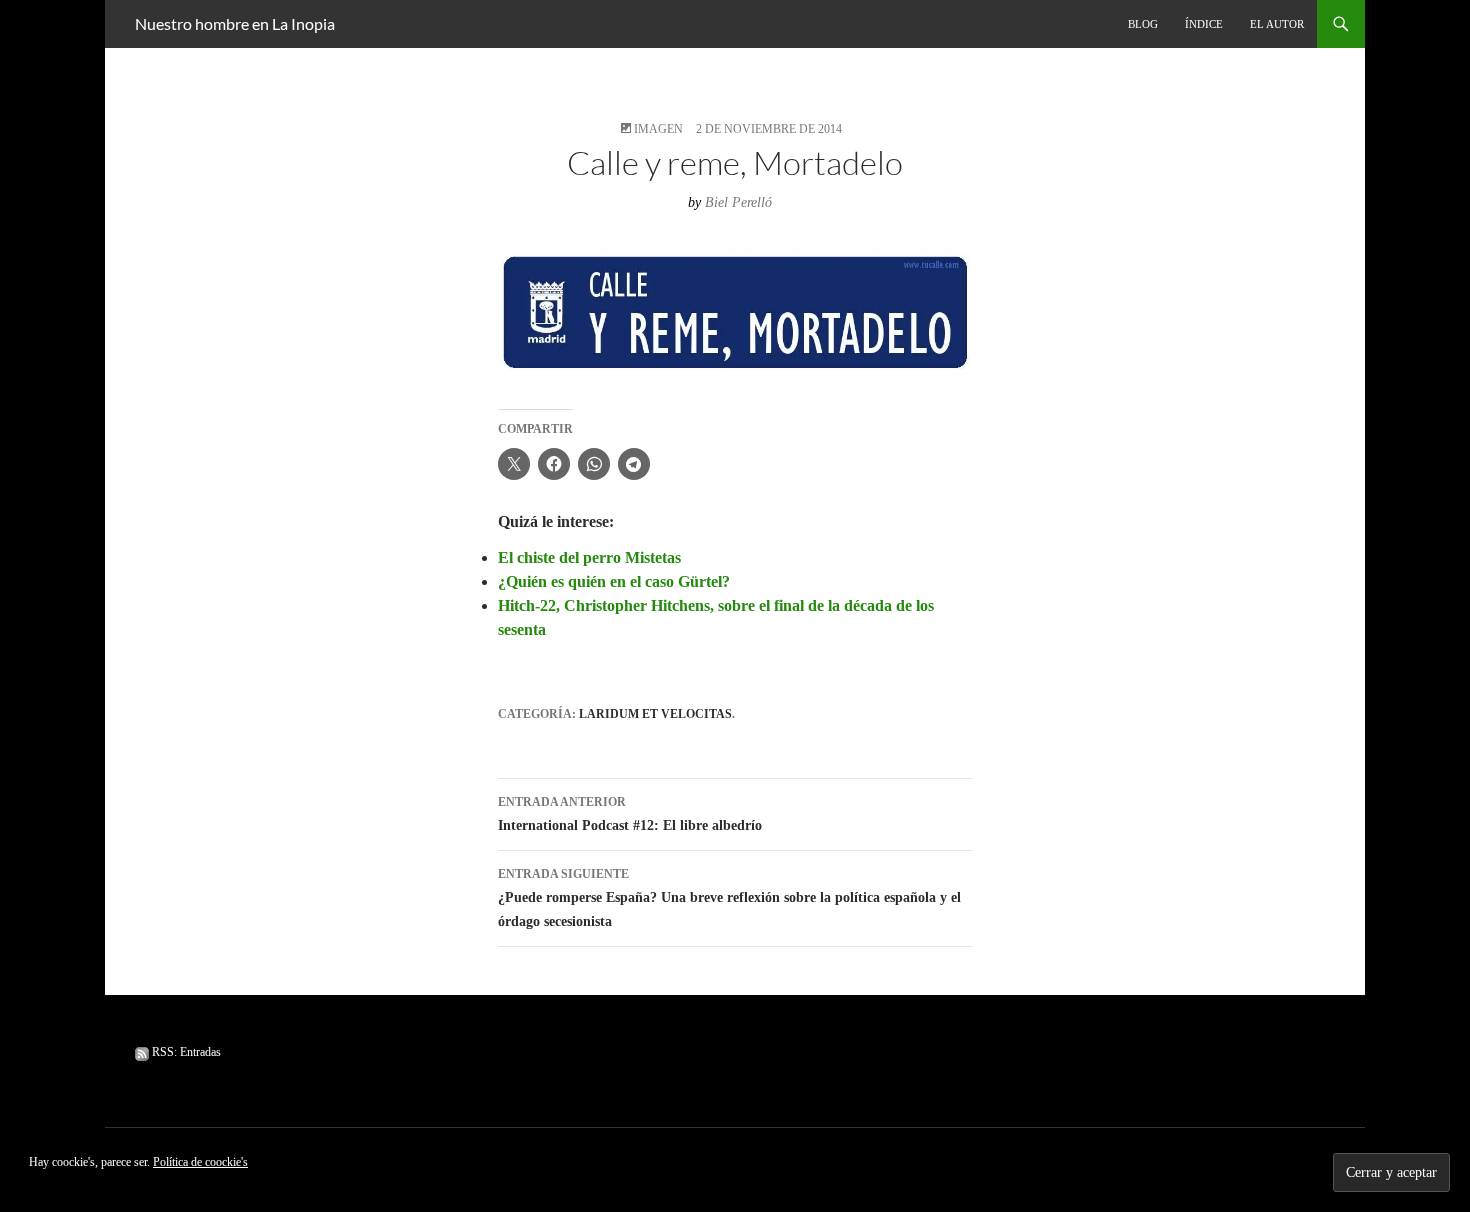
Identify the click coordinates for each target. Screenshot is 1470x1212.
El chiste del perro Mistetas (589, 557)
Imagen (658, 129)
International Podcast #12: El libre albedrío (630, 814)
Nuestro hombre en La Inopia (235, 23)
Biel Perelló (738, 202)
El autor (1277, 24)
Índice (1204, 24)
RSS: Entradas (185, 1052)
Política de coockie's (200, 1162)
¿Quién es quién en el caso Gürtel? (614, 581)
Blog (1143, 24)
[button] (735, 312)
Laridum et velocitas (655, 714)
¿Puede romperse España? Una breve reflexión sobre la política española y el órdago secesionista (729, 898)
